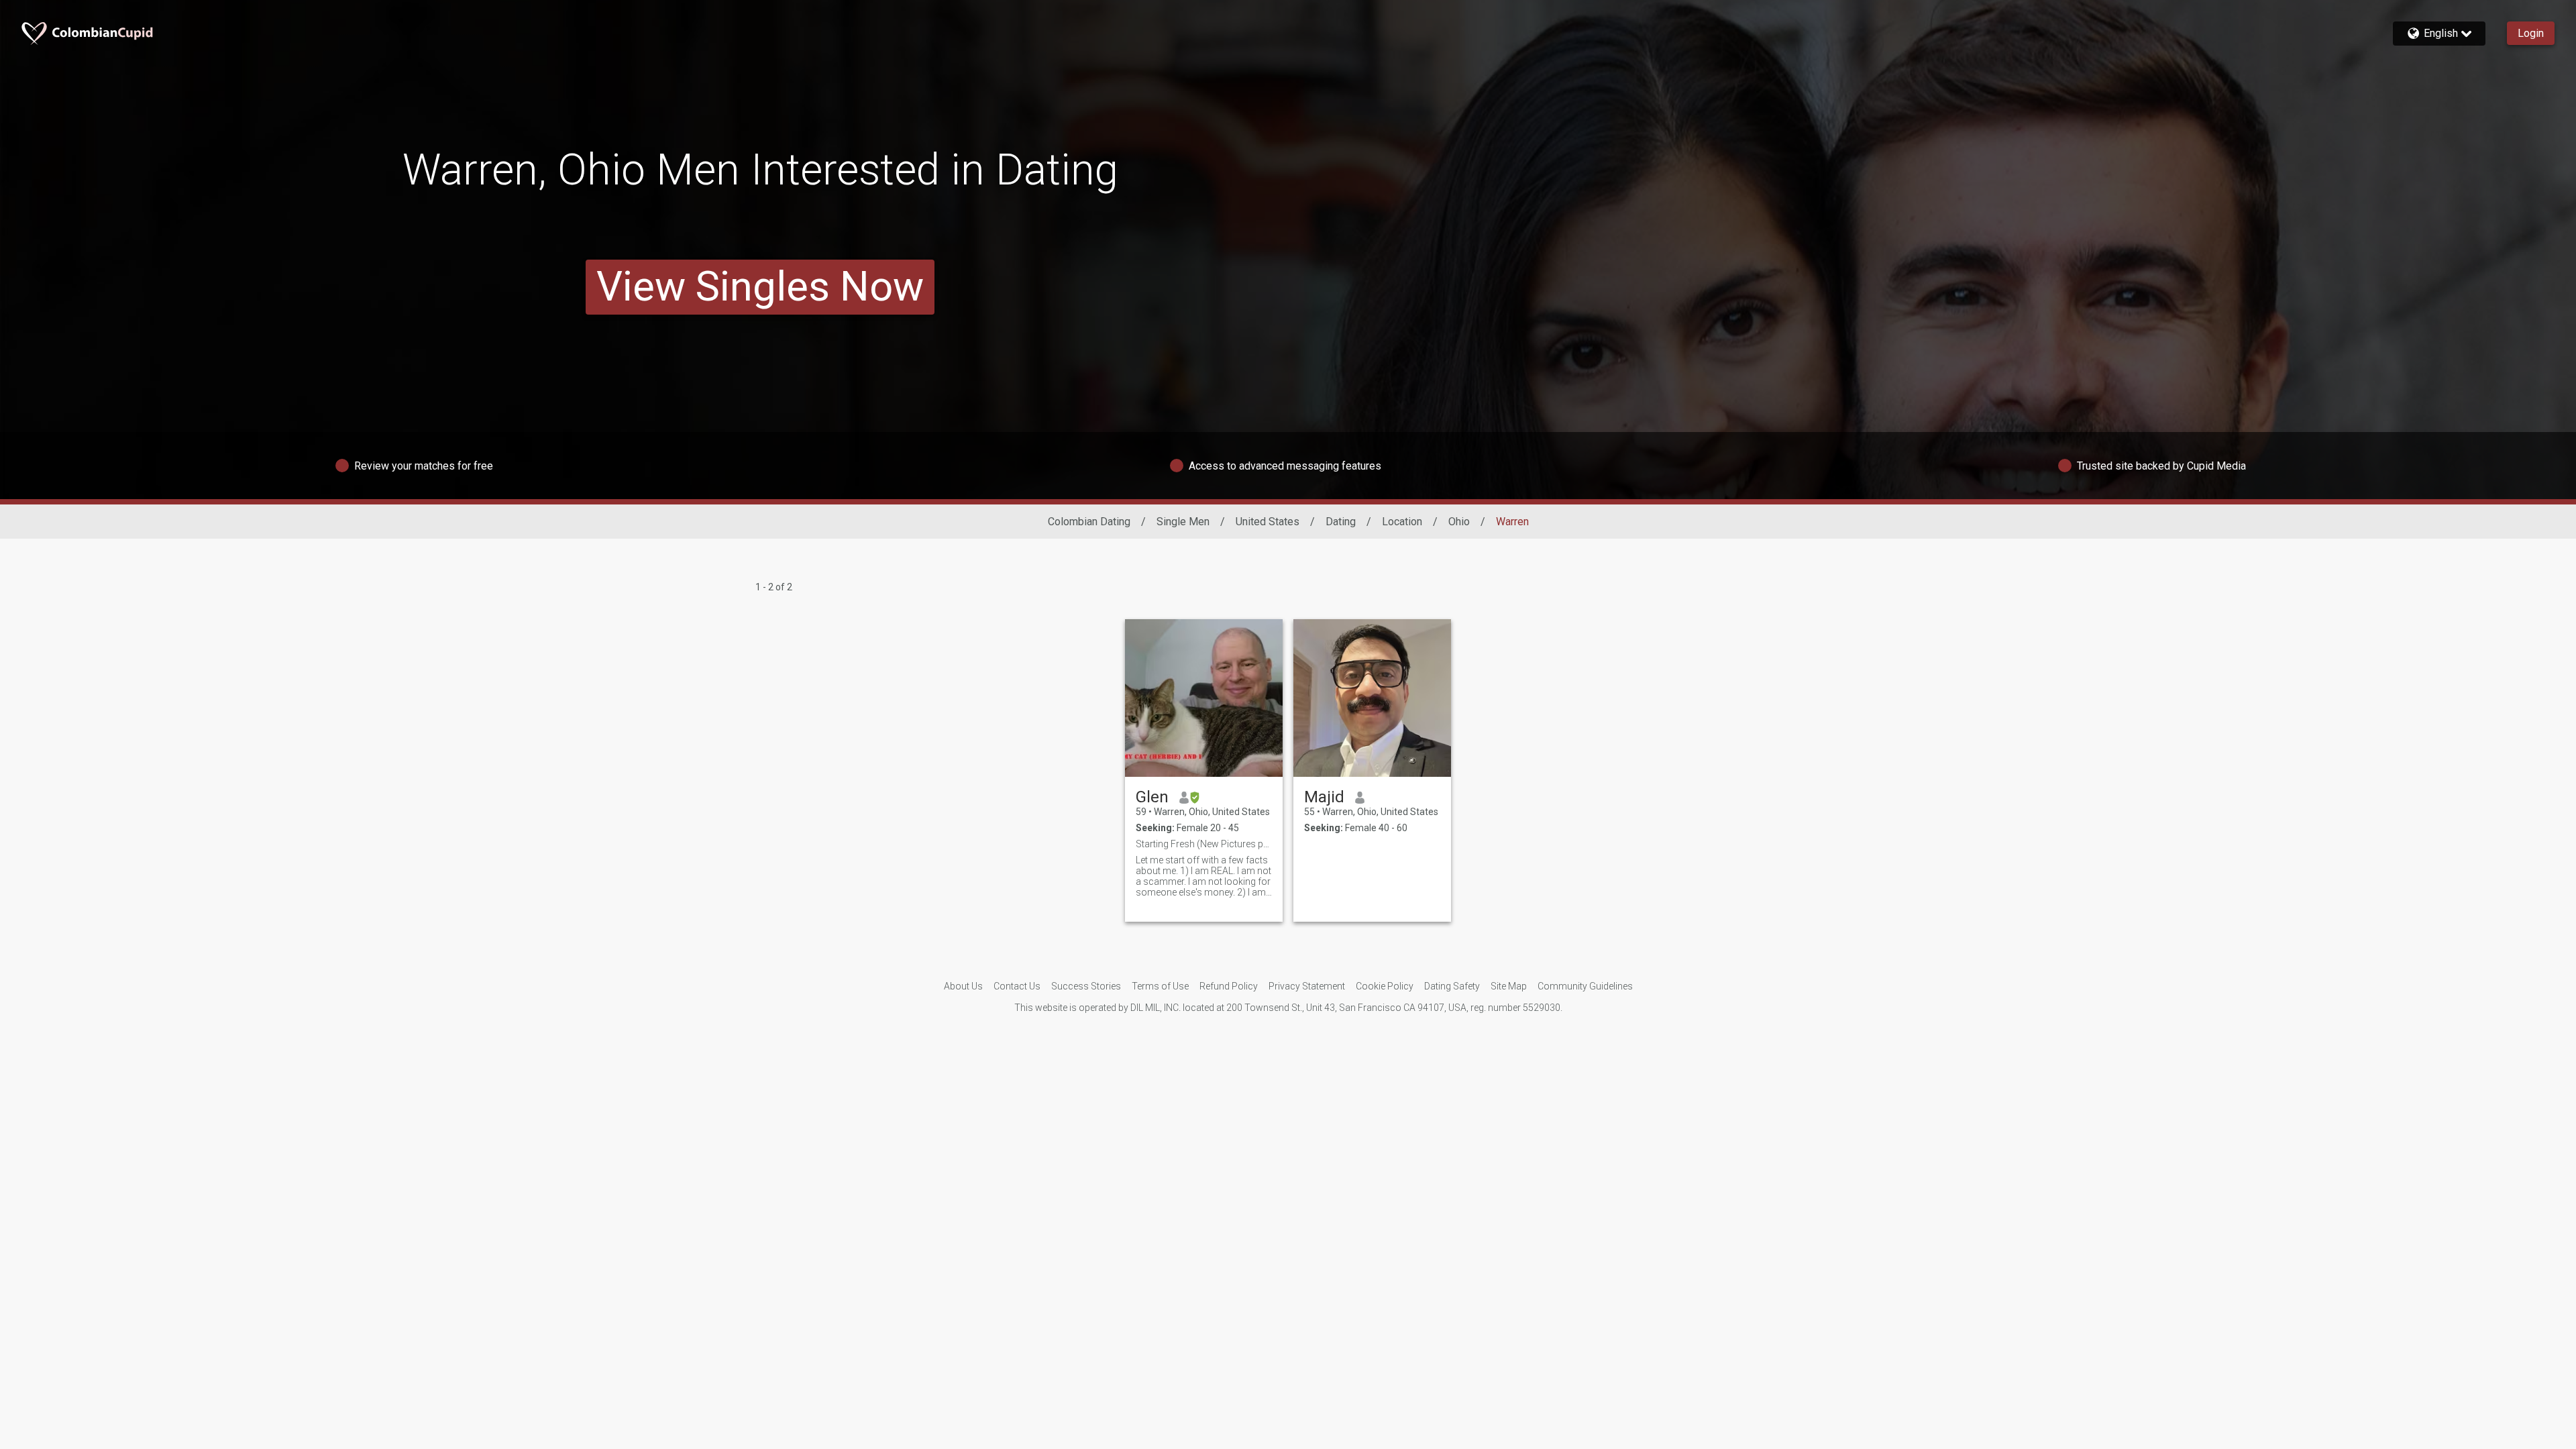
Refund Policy (1229, 986)
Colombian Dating (1089, 522)
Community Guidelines (1585, 986)
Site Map (1509, 986)
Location (1402, 522)
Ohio (1459, 522)
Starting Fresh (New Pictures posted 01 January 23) (1204, 844)
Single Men (1183, 522)
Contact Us (1017, 986)
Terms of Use (1160, 986)
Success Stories (1086, 986)
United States (1268, 522)
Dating (1341, 522)
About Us (963, 986)
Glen (1152, 797)
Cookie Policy (1385, 986)
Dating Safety (1452, 986)
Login (2531, 33)
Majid (1324, 797)
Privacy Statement (1307, 986)
